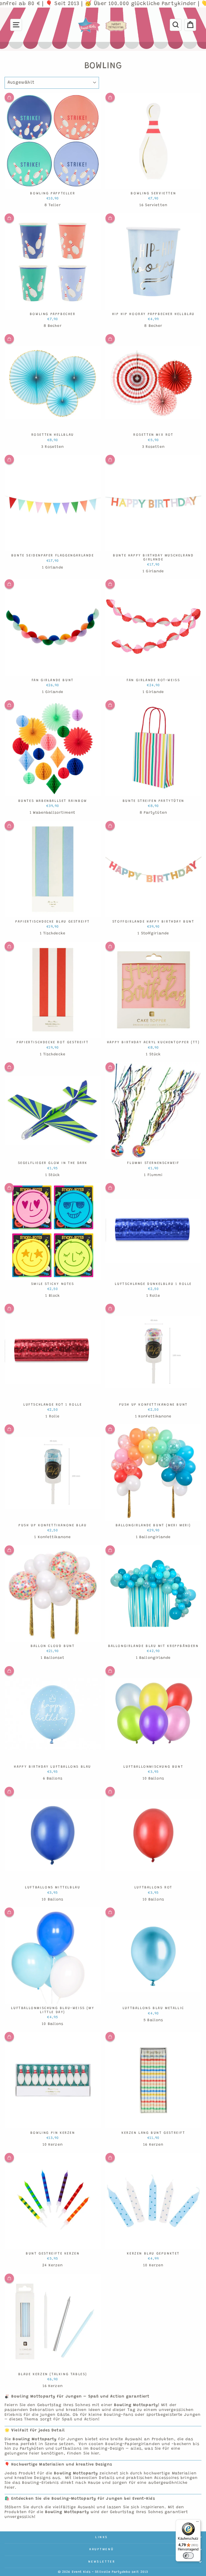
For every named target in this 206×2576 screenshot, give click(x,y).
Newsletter (102, 2562)
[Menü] (197, 2523)
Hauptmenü (102, 2549)
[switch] (188, 2556)
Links (102, 2537)
